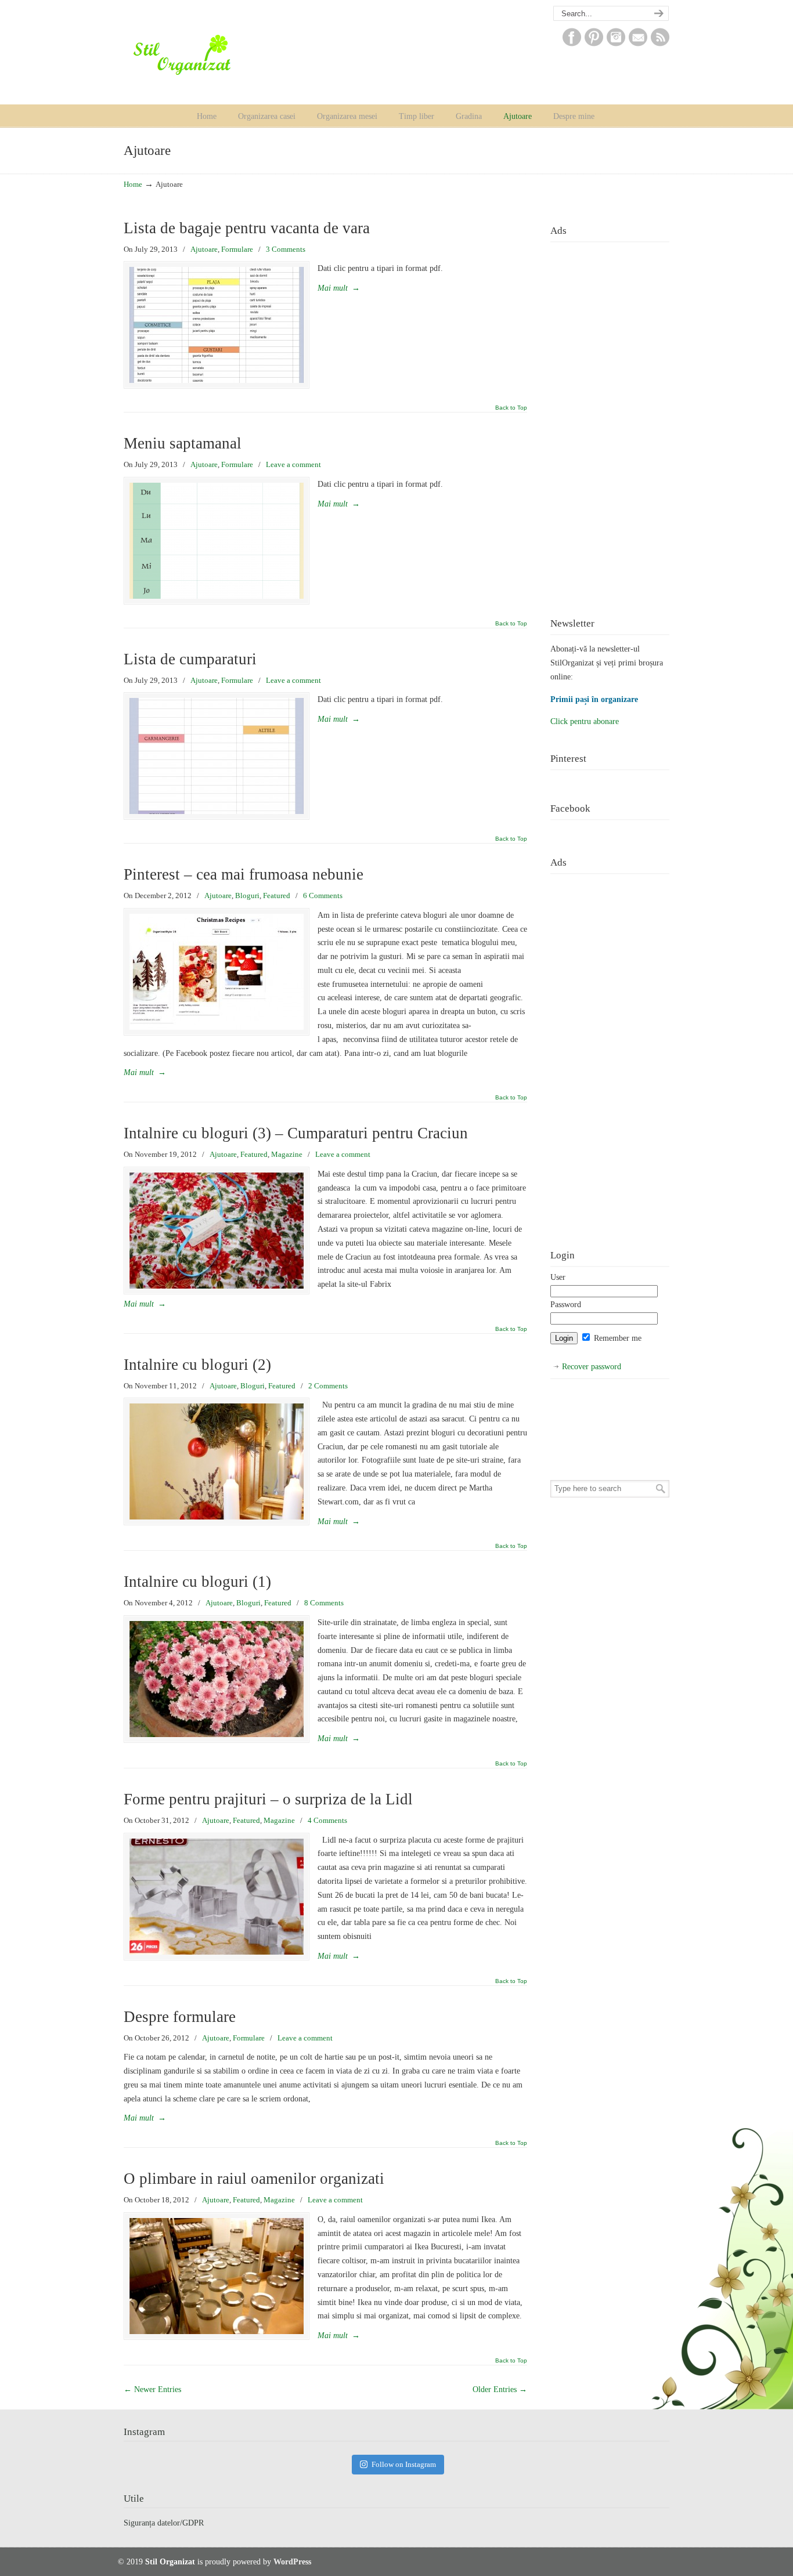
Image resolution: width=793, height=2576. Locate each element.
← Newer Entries (152, 2389)
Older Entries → (500, 2389)
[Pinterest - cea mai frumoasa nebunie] (217, 972)
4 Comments (327, 1820)
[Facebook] (572, 44)
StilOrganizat (205, 55)
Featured (277, 896)
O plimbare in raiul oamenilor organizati (254, 2179)
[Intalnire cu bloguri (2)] (217, 1461)
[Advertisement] (610, 421)
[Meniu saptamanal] (217, 541)
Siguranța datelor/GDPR (164, 2523)
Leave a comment (293, 464)
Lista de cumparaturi (190, 659)
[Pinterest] (594, 44)
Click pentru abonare (585, 721)
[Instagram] (616, 44)
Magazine (287, 1154)
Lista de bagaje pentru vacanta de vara (247, 228)
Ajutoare (204, 249)
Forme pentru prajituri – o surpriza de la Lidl (268, 1799)
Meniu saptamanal (183, 443)
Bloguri (247, 896)
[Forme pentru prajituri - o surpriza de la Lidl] (217, 1897)
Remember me (617, 1338)
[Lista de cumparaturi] (217, 756)
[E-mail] (638, 44)
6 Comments (323, 896)
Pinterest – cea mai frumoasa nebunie (244, 874)
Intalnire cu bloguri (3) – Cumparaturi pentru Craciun (296, 1133)
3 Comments (286, 249)
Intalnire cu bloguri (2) (197, 1365)
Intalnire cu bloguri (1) (197, 1582)
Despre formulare (180, 2017)
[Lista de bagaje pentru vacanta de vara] (217, 325)
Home (133, 184)
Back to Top (511, 408)
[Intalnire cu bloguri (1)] (217, 1679)
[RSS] (660, 44)
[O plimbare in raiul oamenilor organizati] (217, 2276)
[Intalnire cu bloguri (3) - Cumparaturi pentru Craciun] (217, 1231)
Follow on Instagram (404, 2464)
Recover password (592, 1367)
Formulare (237, 249)
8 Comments (324, 1603)
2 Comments (328, 1386)
